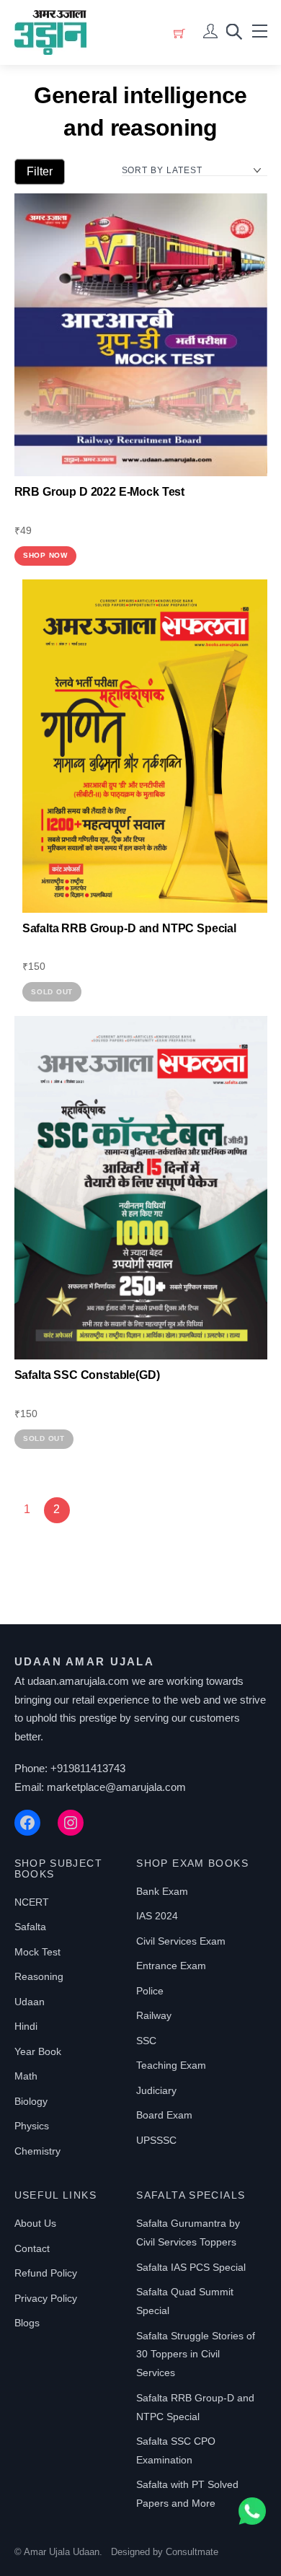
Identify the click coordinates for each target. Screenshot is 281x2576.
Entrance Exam (171, 1966)
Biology (31, 2101)
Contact (32, 2248)
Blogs (27, 2323)
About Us (35, 2223)
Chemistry (37, 2151)
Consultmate (192, 2552)
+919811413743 (88, 1768)
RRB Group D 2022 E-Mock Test (100, 492)
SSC (146, 2041)
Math (26, 2076)
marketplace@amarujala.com (116, 1787)
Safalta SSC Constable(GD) (87, 1375)
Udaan (30, 2002)
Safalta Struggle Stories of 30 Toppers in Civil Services (196, 2354)
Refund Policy (46, 2273)
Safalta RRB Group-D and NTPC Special (129, 928)
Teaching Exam (171, 2065)
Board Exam (164, 2115)
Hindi (26, 2026)
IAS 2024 (157, 1916)
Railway (154, 2015)
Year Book (38, 2051)
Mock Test (37, 1952)
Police (150, 1991)
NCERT (32, 1902)
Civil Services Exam (181, 1941)
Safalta (30, 1927)
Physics (32, 2126)
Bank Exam (162, 1891)
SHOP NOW (45, 555)
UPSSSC (156, 2140)
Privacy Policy (46, 2298)
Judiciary (156, 2090)
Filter (40, 171)
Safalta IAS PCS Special (191, 2267)
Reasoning (39, 1976)
